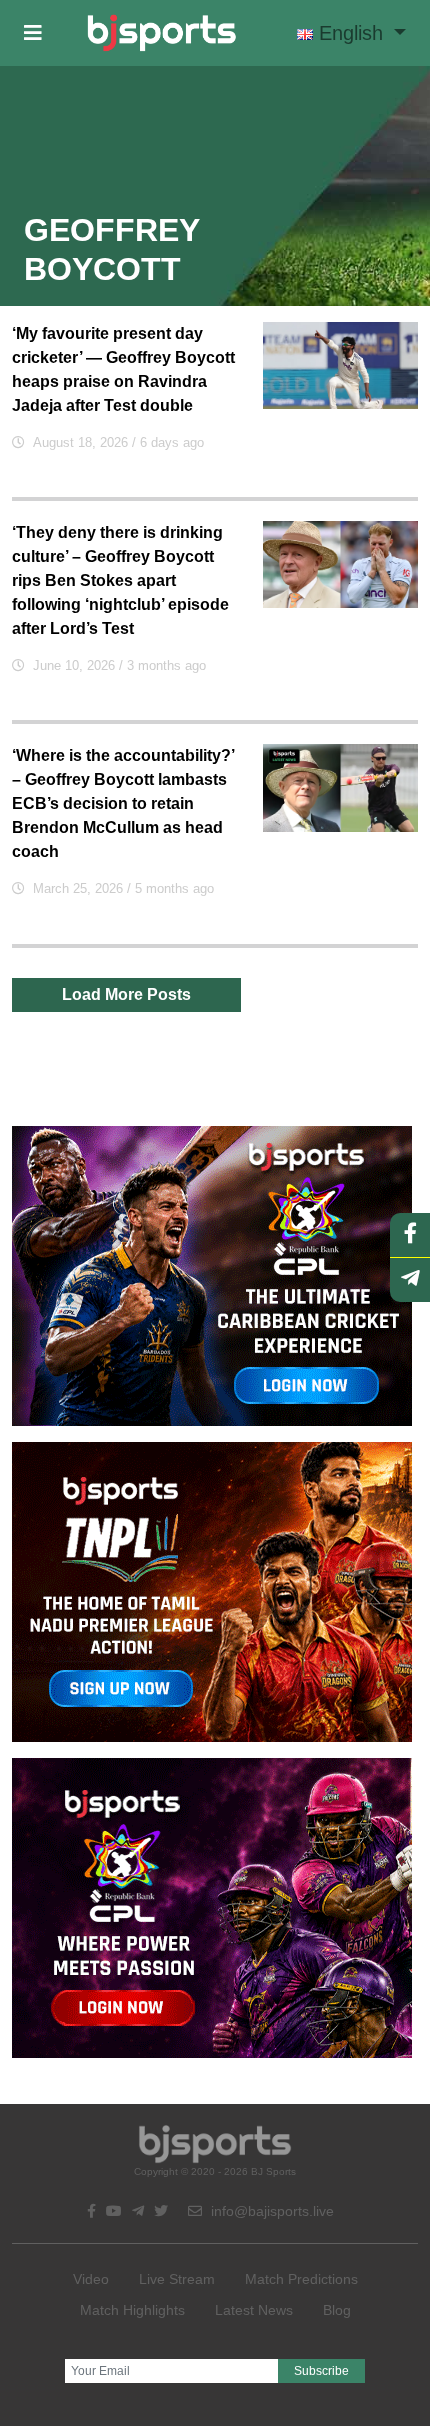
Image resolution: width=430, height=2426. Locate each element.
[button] (33, 33)
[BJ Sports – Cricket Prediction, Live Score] (161, 33)
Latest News (254, 2310)
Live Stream (177, 2279)
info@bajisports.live (270, 2211)
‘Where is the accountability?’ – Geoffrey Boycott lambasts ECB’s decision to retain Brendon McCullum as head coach (123, 803)
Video (91, 2279)
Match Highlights (132, 2310)
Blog (337, 2310)
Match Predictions (301, 2279)
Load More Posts (126, 994)
